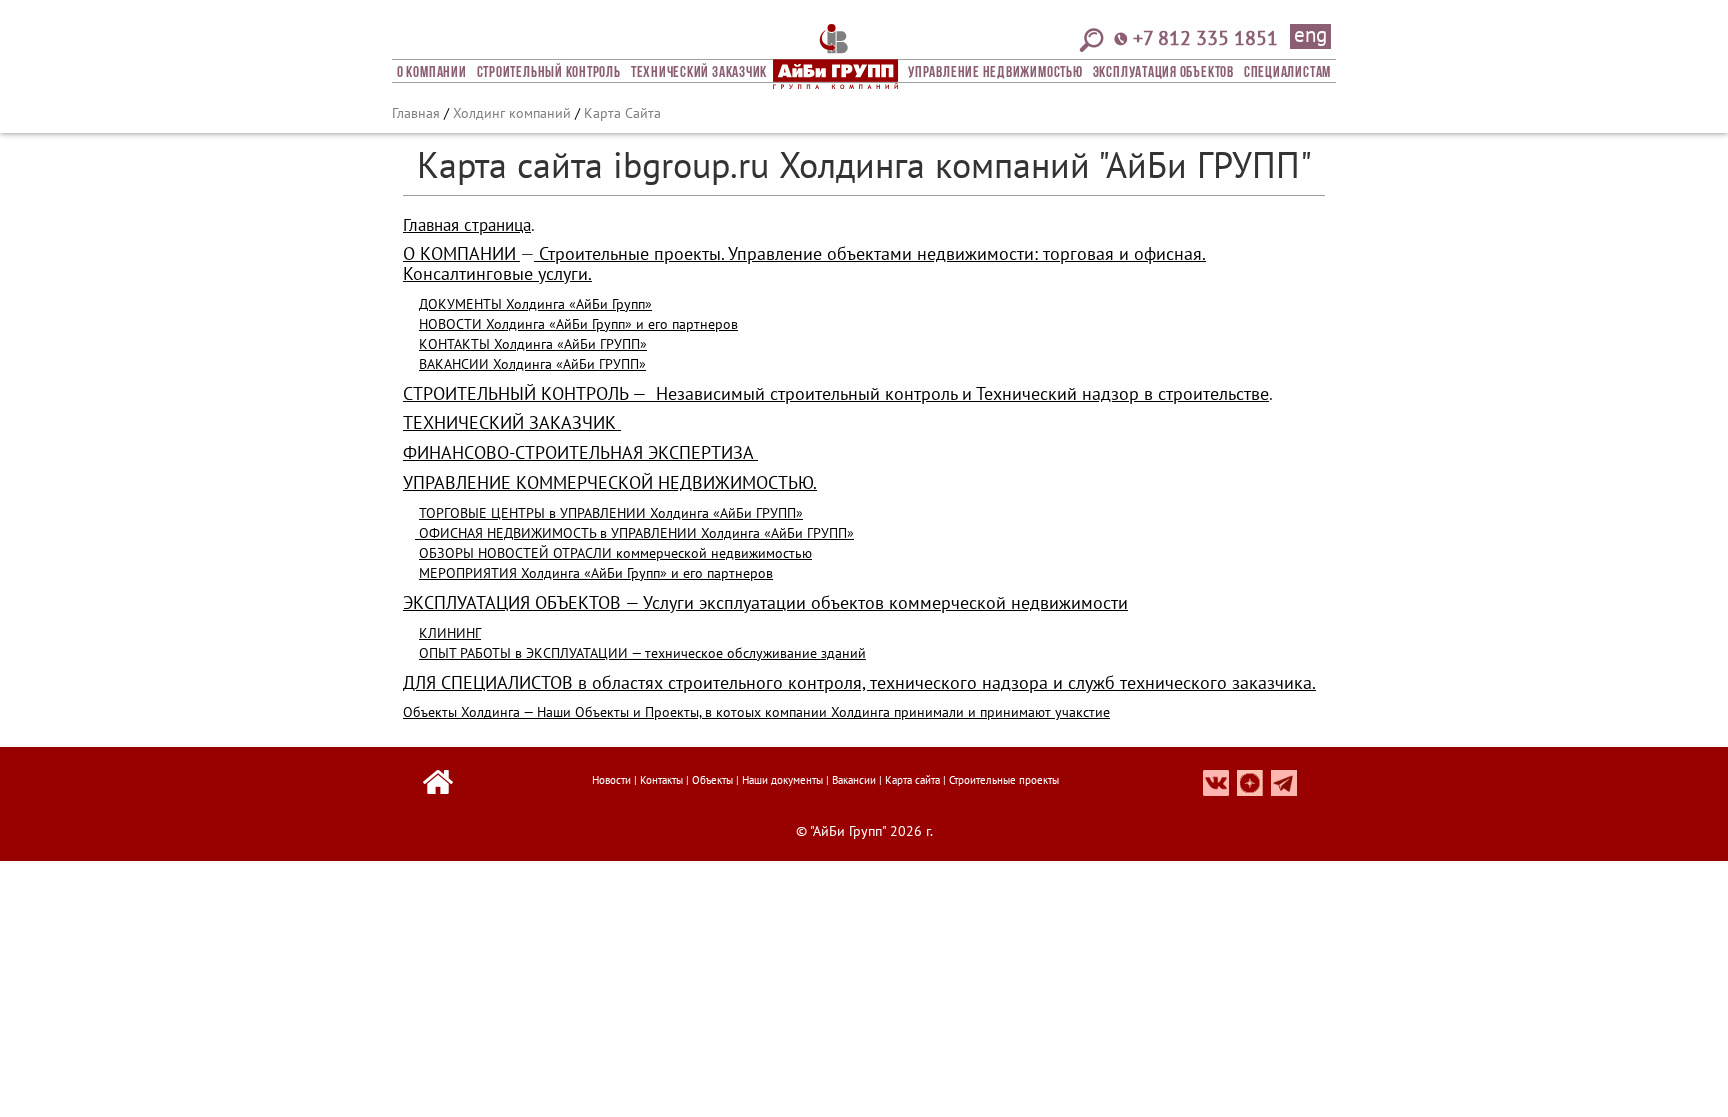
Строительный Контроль (549, 73)
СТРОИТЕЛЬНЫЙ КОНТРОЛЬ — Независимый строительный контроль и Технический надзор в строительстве (836, 393)
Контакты (661, 780)
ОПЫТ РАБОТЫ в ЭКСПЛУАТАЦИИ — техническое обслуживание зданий (642, 653)
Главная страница (467, 225)
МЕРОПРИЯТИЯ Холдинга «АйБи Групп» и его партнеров (596, 573)
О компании (432, 73)
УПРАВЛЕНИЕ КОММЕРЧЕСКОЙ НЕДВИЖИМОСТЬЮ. (610, 482)
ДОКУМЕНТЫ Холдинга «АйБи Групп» (535, 304)
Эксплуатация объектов (1163, 73)
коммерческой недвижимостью (712, 553)
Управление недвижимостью (995, 73)
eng (1310, 36)
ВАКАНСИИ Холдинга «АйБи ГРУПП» (532, 364)
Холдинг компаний (512, 113)
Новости (611, 780)
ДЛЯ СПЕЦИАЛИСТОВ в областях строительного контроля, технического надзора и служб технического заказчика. (859, 682)
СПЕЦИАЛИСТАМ (1287, 73)
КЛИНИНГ (450, 633)
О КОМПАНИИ (459, 253)
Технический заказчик (699, 73)
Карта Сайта (622, 113)
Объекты (712, 780)
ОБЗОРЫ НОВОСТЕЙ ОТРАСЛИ (515, 553)
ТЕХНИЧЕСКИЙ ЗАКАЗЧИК (512, 422)
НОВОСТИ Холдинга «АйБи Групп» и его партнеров (578, 324)
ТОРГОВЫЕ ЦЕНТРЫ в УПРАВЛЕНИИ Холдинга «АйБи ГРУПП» (611, 513)
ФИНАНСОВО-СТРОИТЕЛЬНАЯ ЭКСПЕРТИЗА (580, 452)
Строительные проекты (1004, 780)
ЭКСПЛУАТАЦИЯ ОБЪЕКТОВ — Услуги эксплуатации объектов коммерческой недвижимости (765, 602)
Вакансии (854, 780)
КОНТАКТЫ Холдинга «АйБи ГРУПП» (533, 344)
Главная (416, 113)
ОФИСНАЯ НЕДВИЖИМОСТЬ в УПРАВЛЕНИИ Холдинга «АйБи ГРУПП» (634, 533)
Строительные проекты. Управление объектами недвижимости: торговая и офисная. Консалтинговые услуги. (804, 263)
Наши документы (782, 780)
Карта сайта (912, 780)
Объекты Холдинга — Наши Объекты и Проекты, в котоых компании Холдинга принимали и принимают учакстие (756, 712)
